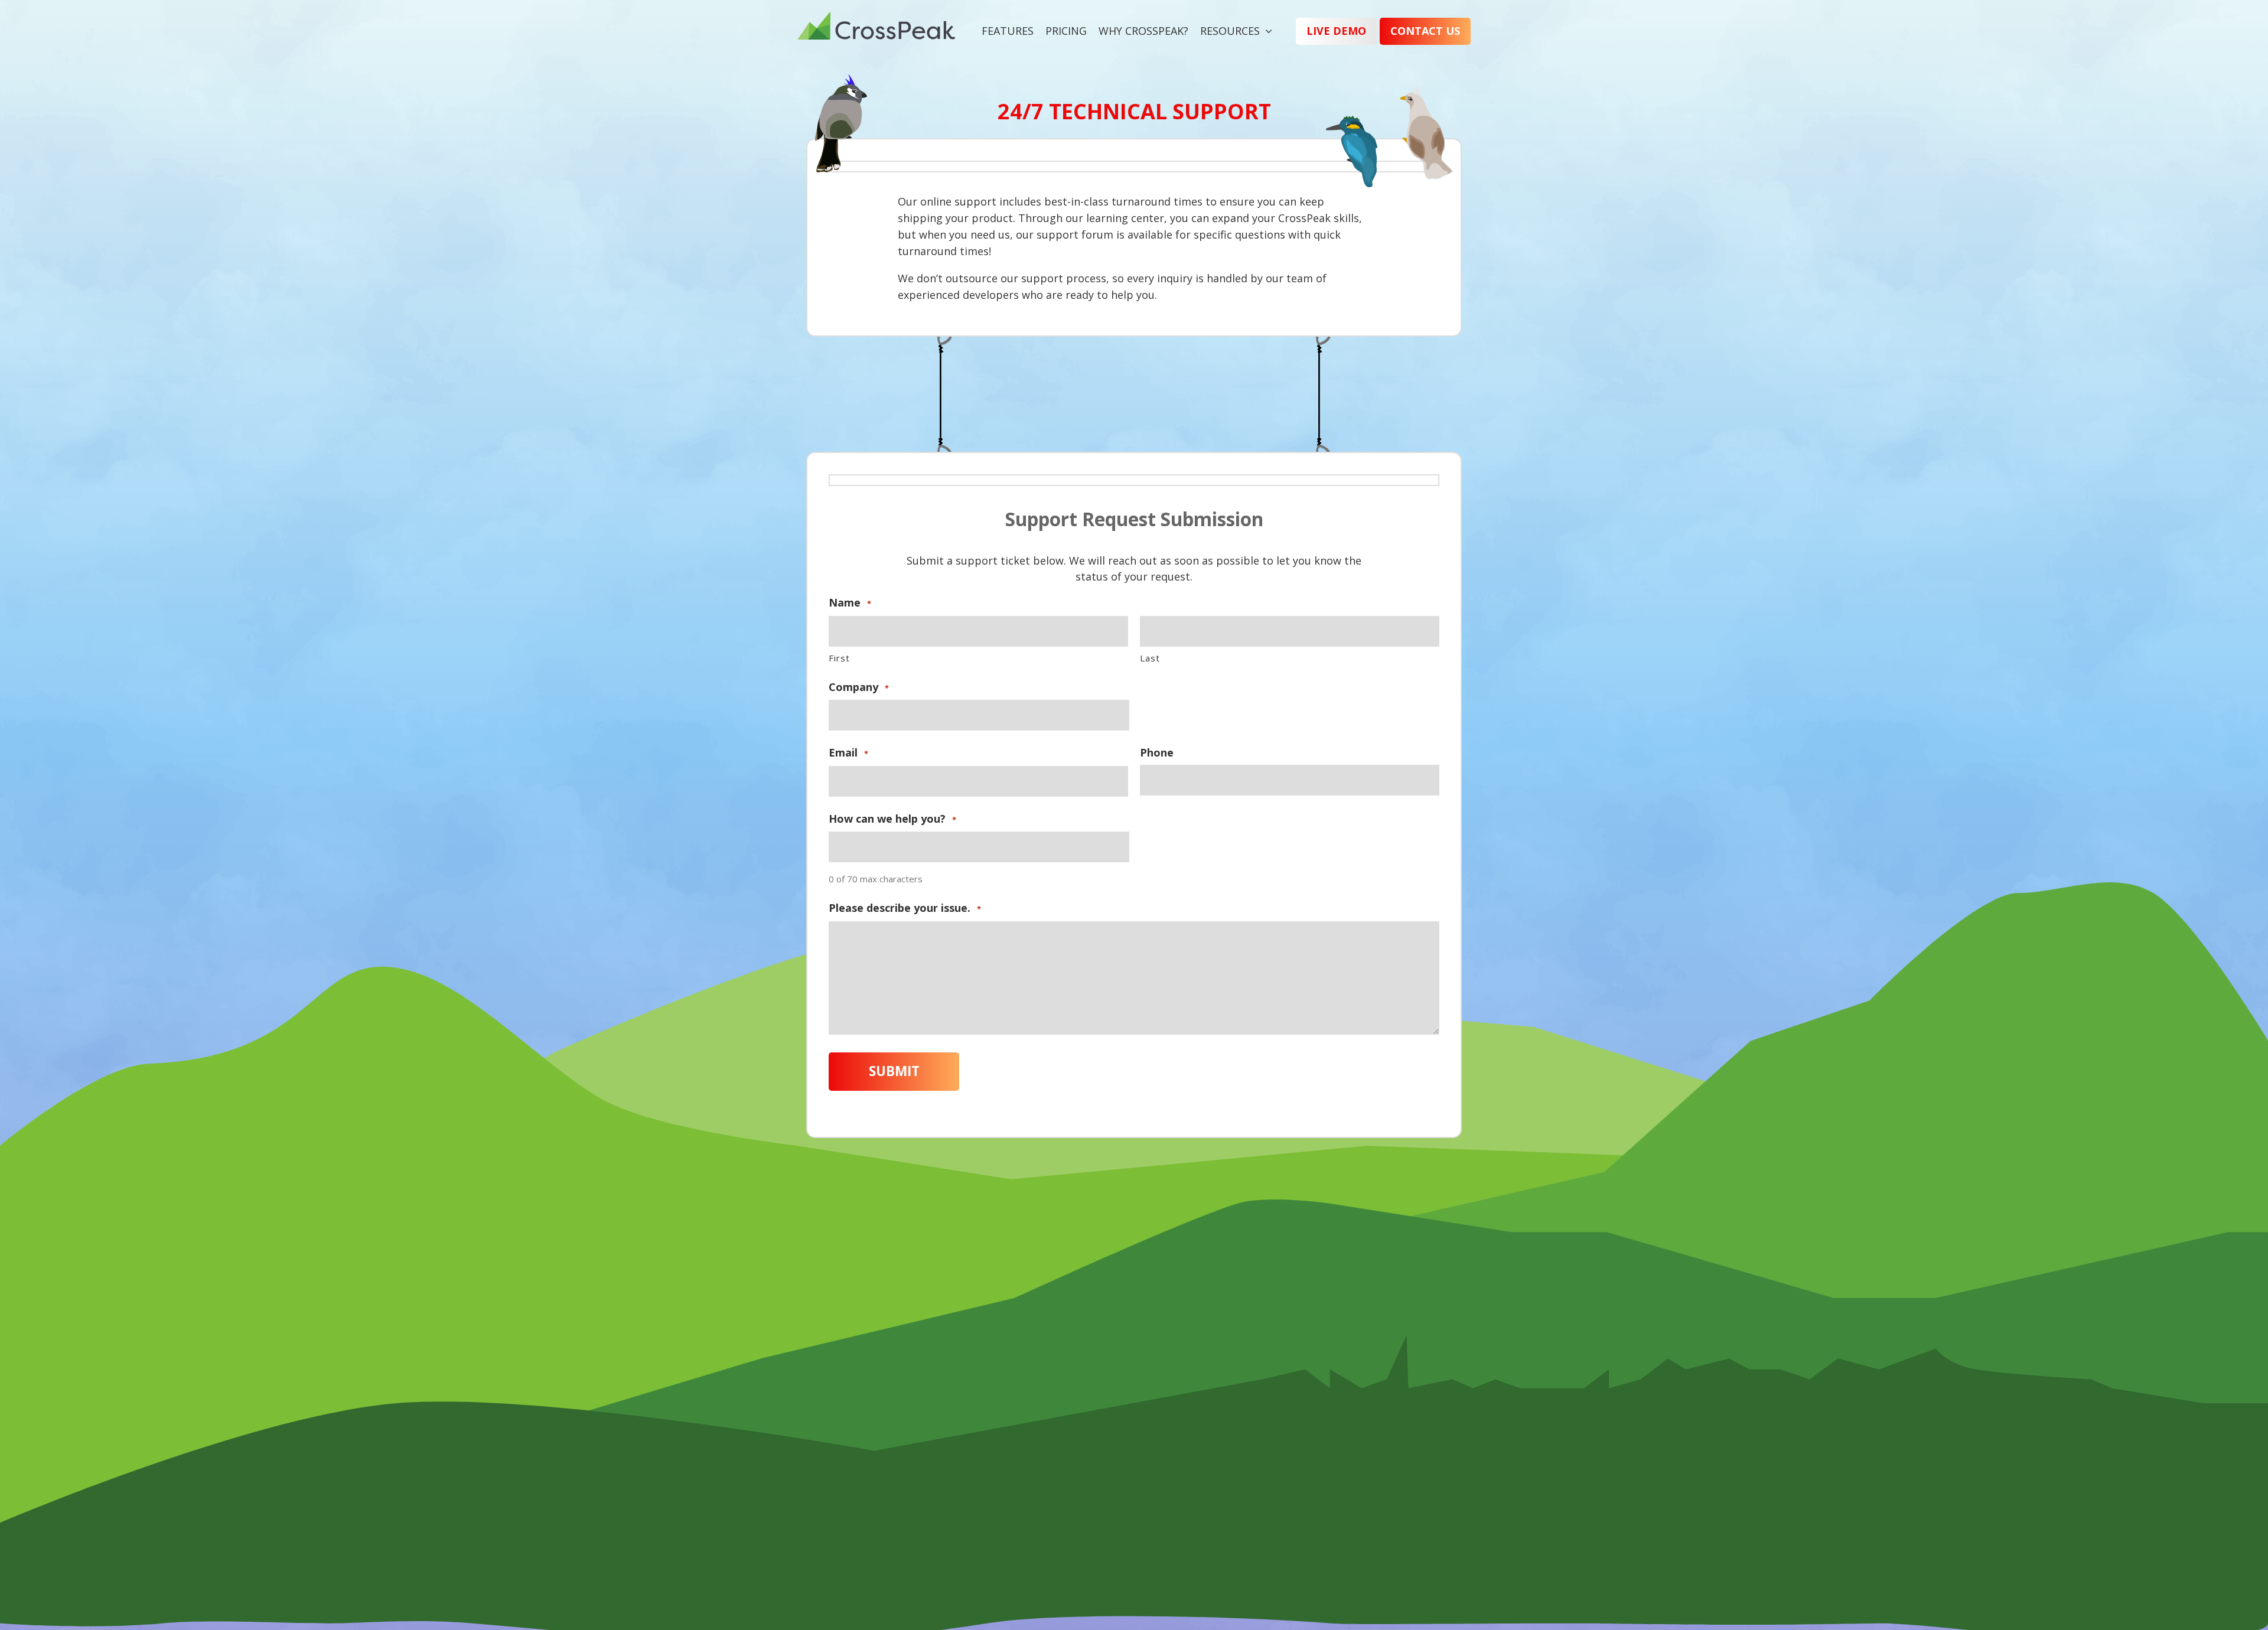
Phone (1157, 753)
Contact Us (1425, 31)
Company (859, 687)
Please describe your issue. (905, 908)
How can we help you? (892, 819)
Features (1008, 31)
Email (848, 753)
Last (1150, 658)
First (839, 658)
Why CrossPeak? (1143, 31)
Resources (1230, 31)
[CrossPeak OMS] (876, 31)
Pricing (1066, 31)
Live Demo (1336, 31)
